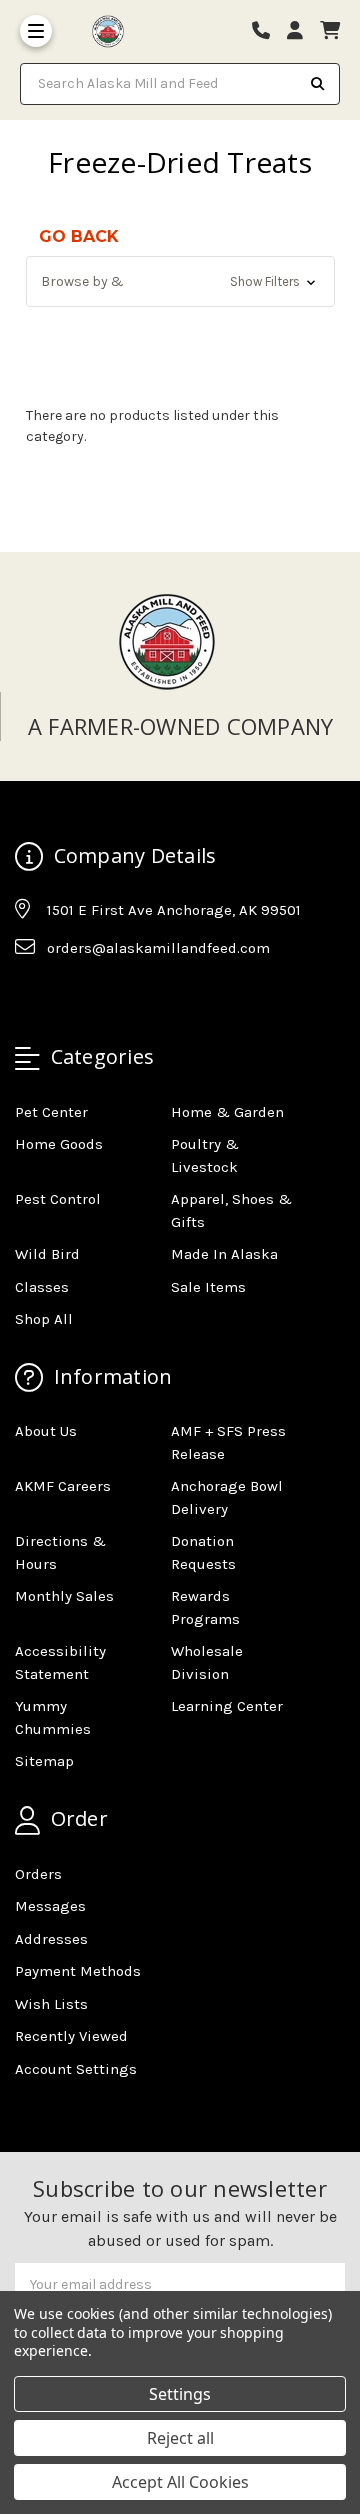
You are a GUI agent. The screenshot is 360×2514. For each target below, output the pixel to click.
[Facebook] (29, 997)
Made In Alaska (224, 1254)
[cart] (330, 31)
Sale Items (208, 1287)
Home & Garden (227, 1112)
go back (79, 236)
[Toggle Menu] (36, 31)
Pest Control (58, 1199)
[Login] (302, 31)
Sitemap (44, 1761)
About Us (46, 1431)
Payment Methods (78, 1971)
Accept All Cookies (180, 2482)
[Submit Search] (318, 84)
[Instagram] (68, 997)
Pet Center (51, 1112)
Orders (38, 1874)
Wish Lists (51, 2004)
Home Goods (59, 1144)
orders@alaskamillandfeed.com (158, 948)
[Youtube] (107, 997)
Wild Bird (47, 1254)
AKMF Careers (63, 1486)
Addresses (51, 1939)
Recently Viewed (71, 2036)
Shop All (44, 1319)
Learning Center (227, 1706)
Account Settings (76, 2069)
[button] (180, 281)
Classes (42, 1287)
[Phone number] (268, 31)
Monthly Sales (64, 1596)
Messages (50, 1906)
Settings (180, 2394)
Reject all (180, 2438)
